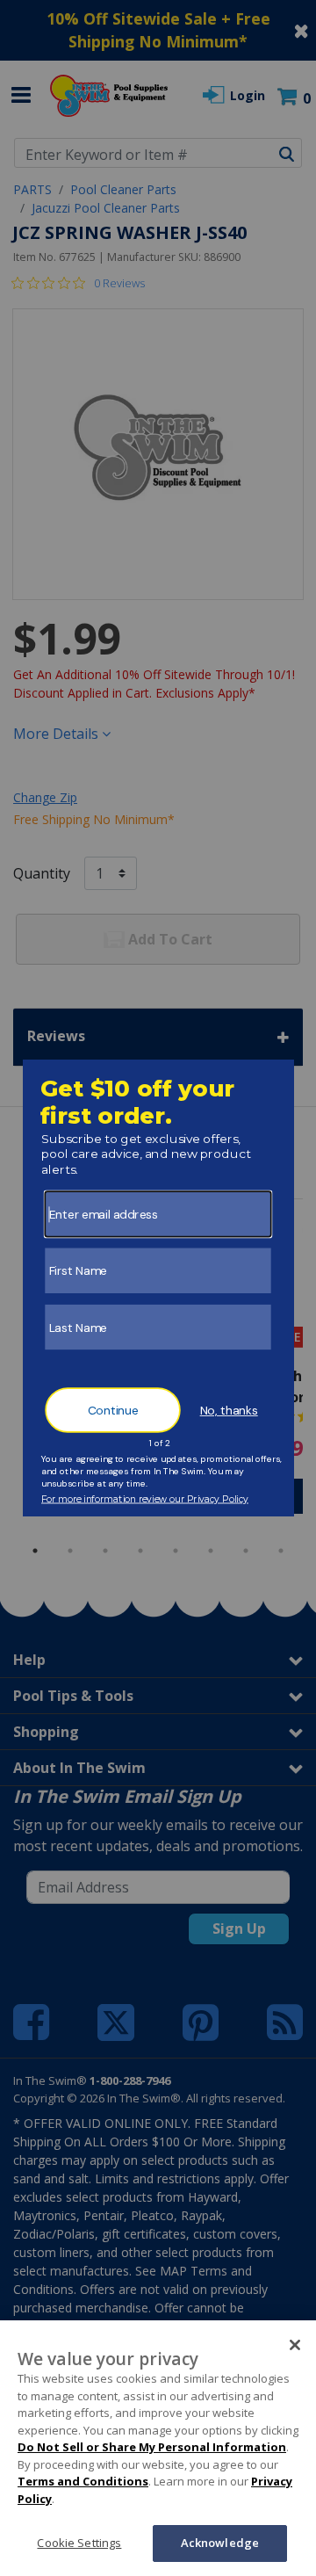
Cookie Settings (79, 2543)
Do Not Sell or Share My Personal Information (152, 2447)
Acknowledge (220, 2543)
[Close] (295, 2345)
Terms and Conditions (83, 2481)
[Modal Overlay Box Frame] (158, 1288)
